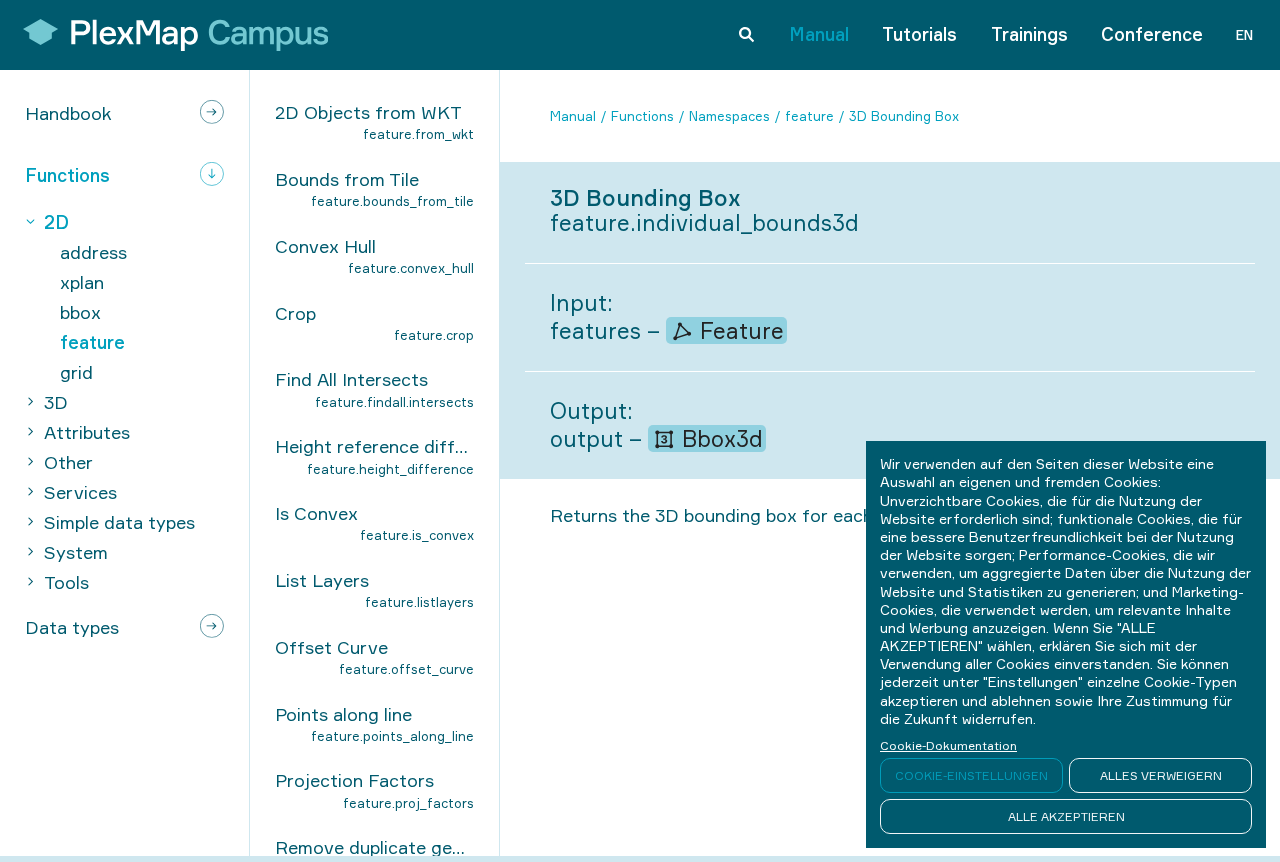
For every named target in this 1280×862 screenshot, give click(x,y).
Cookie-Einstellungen (971, 775)
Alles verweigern (1161, 775)
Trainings (1029, 34)
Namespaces (729, 116)
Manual (819, 34)
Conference (1152, 34)
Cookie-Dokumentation (948, 745)
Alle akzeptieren (1066, 816)
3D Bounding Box (904, 116)
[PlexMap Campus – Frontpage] (169, 35)
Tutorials (919, 34)
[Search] (746, 35)
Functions (642, 116)
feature (809, 116)
